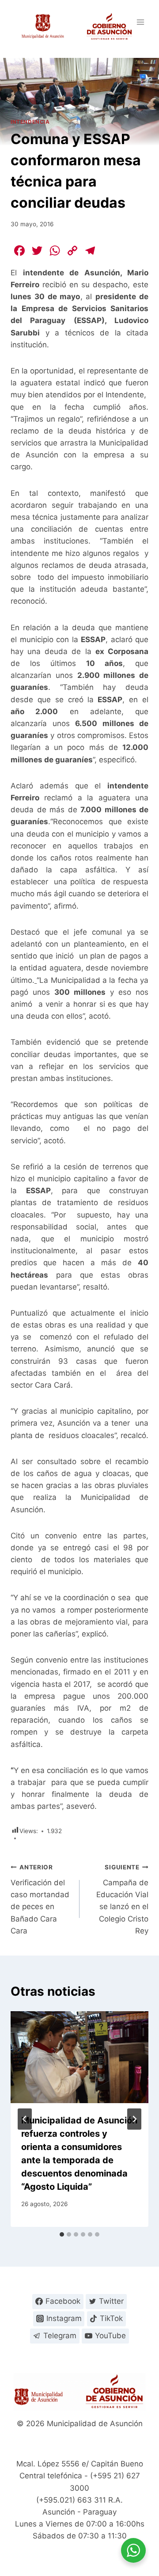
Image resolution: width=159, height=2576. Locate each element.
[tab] (62, 2234)
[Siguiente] (134, 2119)
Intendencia (30, 122)
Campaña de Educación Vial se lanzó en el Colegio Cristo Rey (122, 1899)
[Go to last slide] (25, 2119)
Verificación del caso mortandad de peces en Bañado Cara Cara (40, 1899)
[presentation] (79, 2057)
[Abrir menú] (140, 22)
